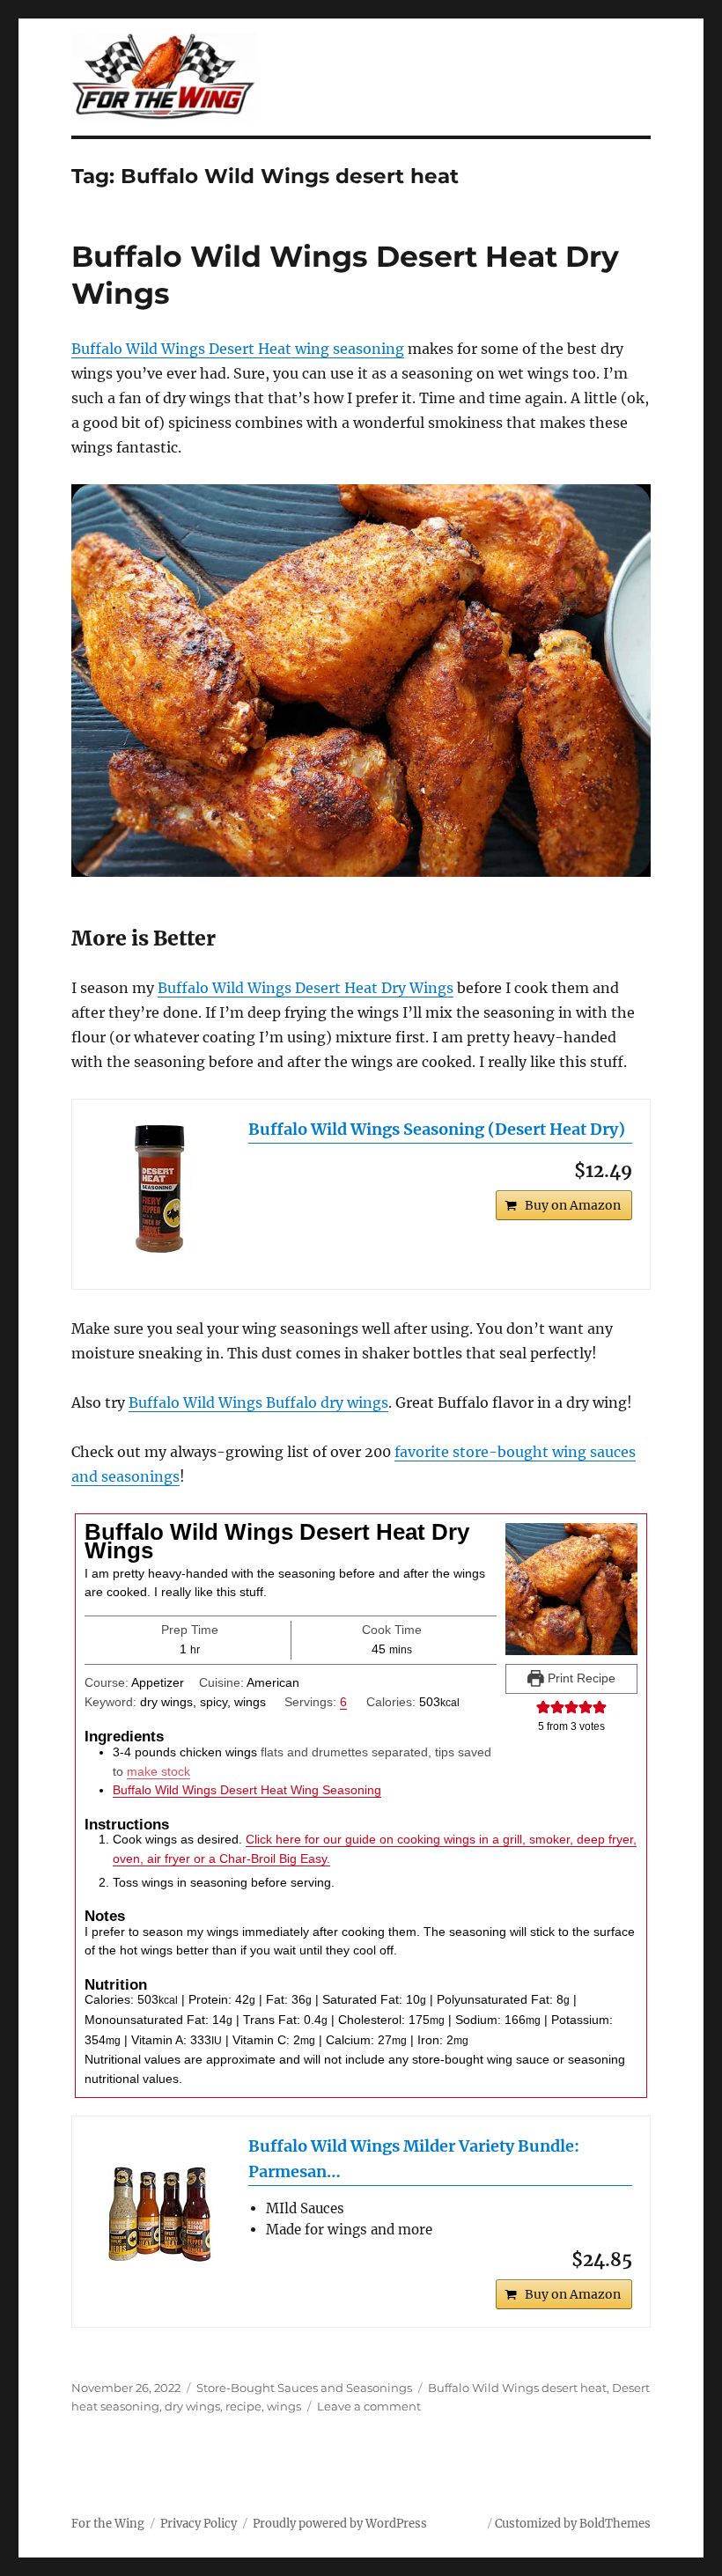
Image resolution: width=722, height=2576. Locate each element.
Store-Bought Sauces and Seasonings (304, 2388)
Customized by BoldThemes (573, 2524)
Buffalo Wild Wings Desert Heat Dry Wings (306, 988)
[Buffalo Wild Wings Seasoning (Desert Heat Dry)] (160, 1188)
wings (284, 2406)
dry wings (192, 2406)
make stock (158, 1771)
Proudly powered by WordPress (340, 2524)
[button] (543, 1707)
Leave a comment (369, 2406)
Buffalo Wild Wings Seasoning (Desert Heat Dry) (437, 1129)
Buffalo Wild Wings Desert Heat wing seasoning (238, 349)
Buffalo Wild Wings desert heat (517, 2388)
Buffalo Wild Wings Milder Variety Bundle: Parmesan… (414, 2159)
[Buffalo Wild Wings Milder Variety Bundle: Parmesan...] (160, 2204)
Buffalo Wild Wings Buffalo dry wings (258, 1402)
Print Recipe (580, 1678)
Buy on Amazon (573, 1205)
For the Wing (108, 2524)
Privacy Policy (199, 2524)
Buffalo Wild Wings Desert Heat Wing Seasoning (247, 1790)
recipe (243, 2406)
